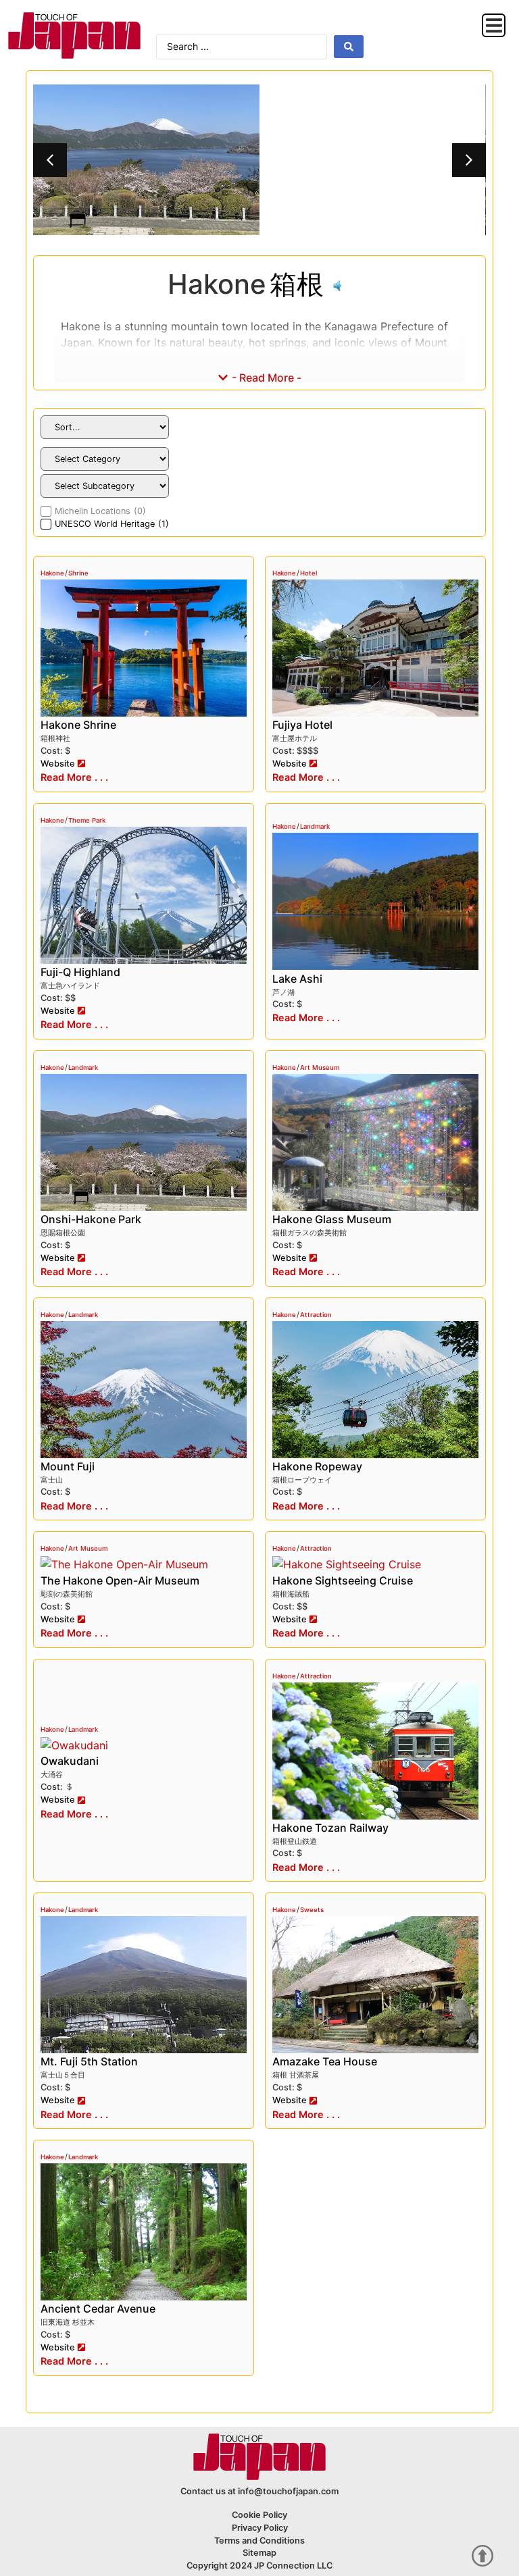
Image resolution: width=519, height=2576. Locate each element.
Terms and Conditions (259, 2541)
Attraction (316, 1315)
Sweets (312, 1910)
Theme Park (87, 820)
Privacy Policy (260, 2528)
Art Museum (320, 1067)
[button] (494, 25)
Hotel (308, 573)
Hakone (52, 573)
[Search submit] (349, 47)
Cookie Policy (259, 2515)
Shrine (78, 573)
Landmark (315, 826)
